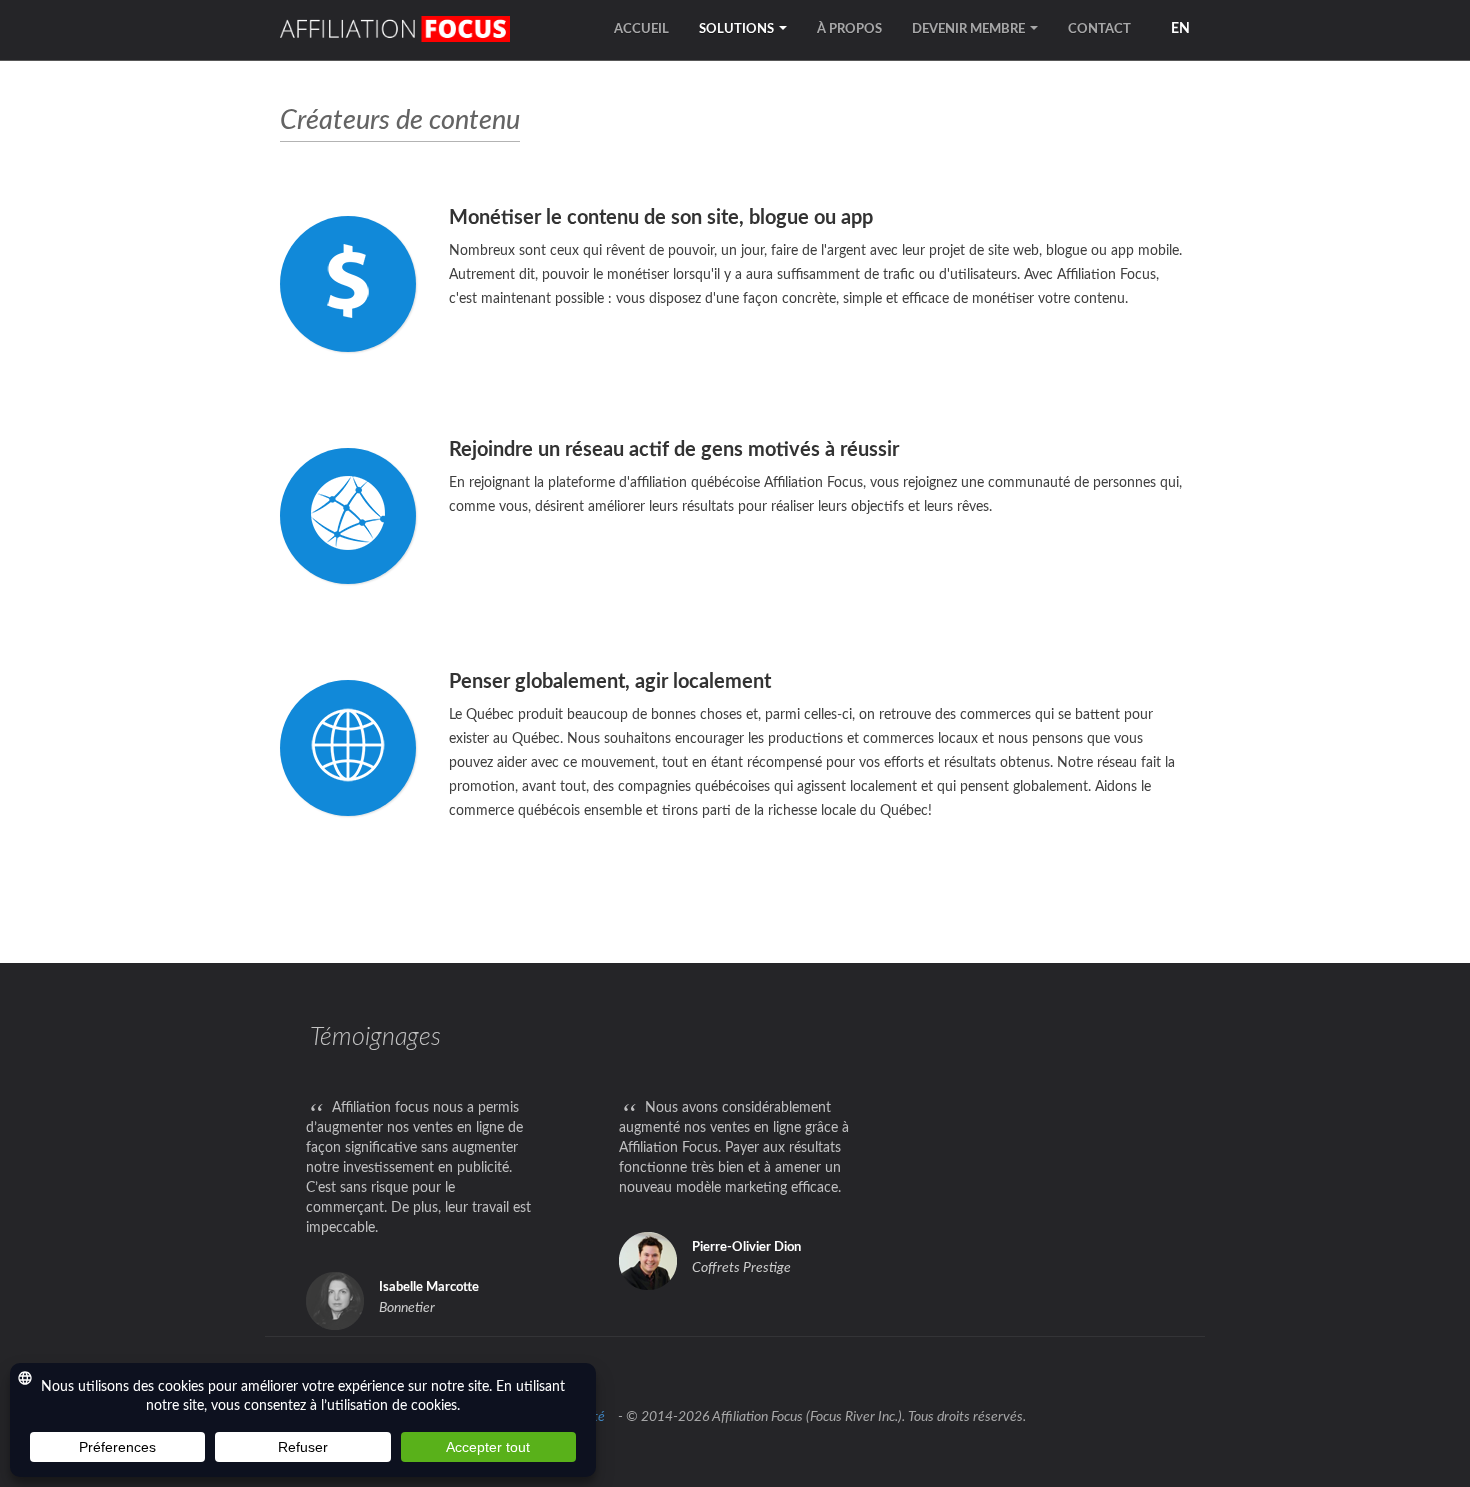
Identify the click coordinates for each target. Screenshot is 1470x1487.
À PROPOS (849, 29)
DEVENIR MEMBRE (970, 29)
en (1180, 29)
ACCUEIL (641, 29)
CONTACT (1099, 29)
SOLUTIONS (738, 29)
